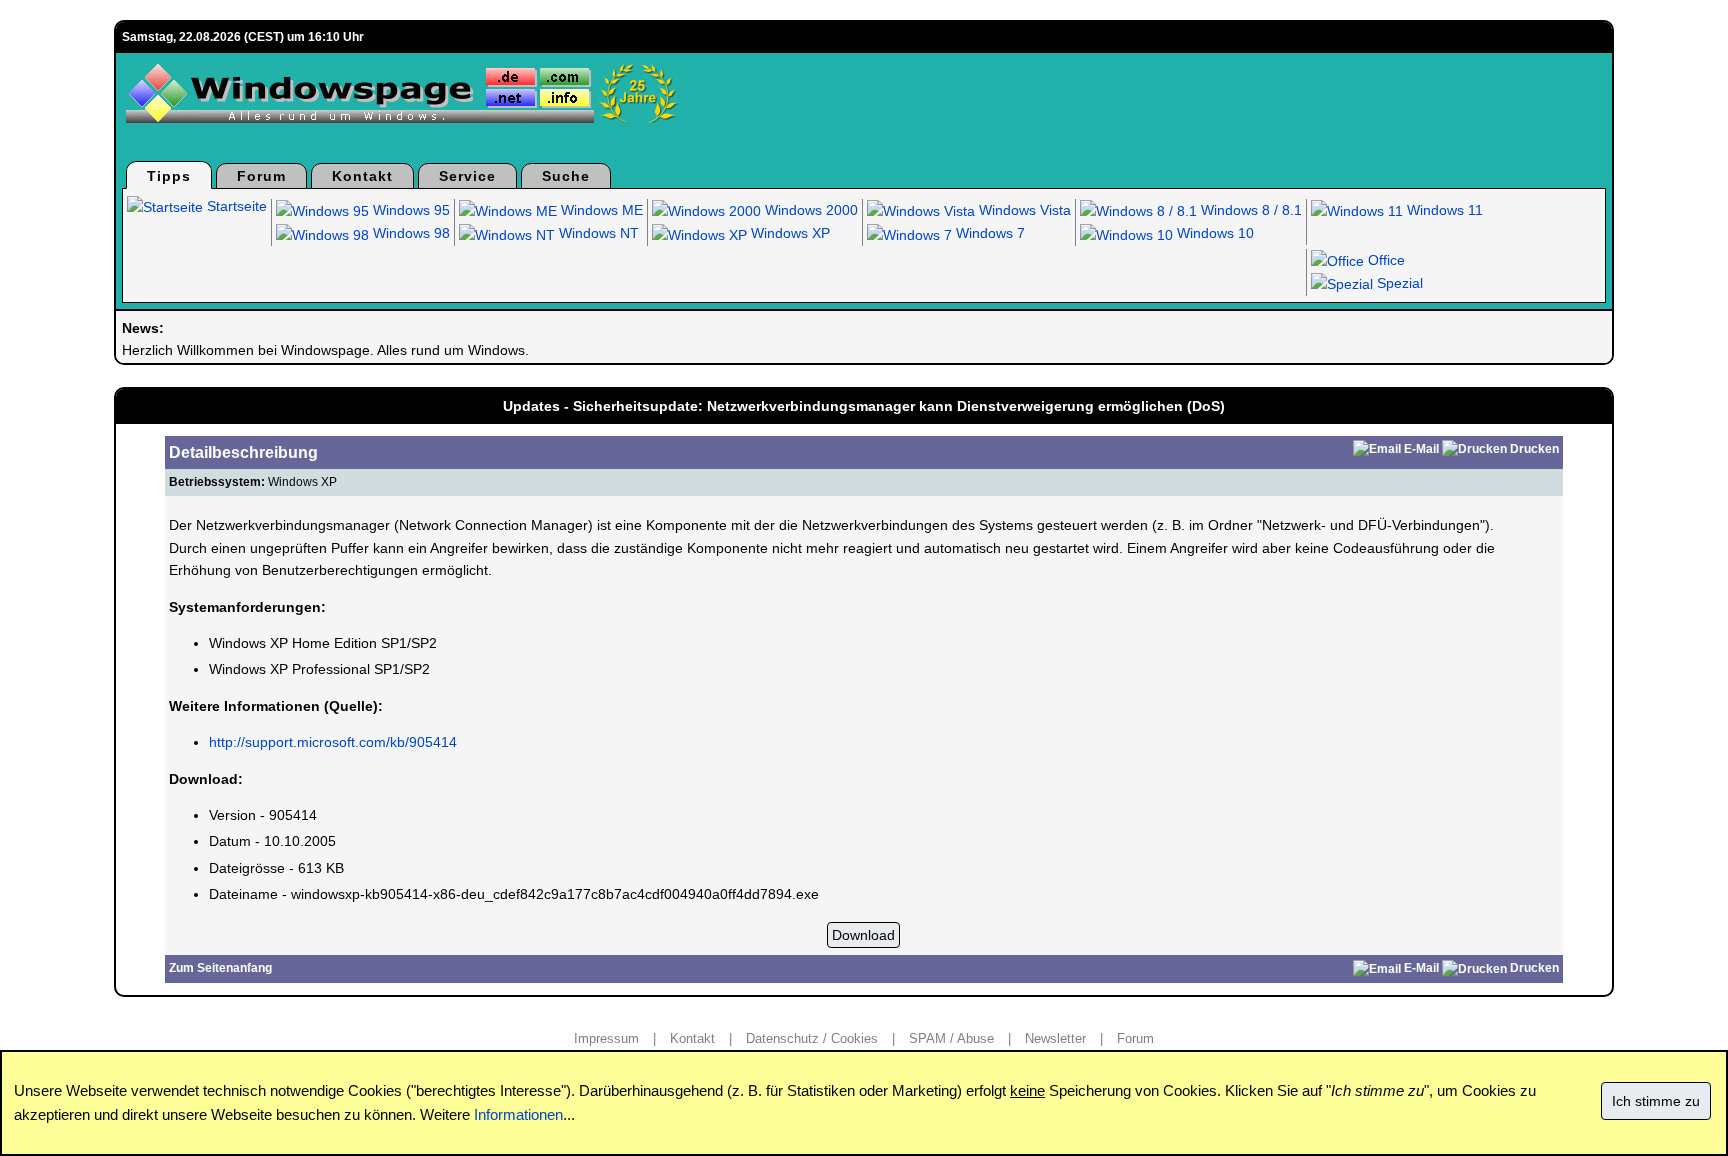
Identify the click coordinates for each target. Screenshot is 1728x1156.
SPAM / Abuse (951, 1038)
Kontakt (362, 176)
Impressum (606, 1038)
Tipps (169, 176)
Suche (566, 176)
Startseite (235, 206)
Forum (261, 176)
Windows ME (600, 210)
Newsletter (1055, 1038)
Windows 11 (1443, 210)
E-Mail (1421, 449)
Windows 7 (988, 233)
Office (1384, 260)
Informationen (518, 1114)
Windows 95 (409, 210)
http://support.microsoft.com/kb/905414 (333, 742)
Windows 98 (409, 233)
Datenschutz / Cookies (812, 1038)
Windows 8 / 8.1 (1249, 210)
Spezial (1398, 283)
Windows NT (597, 233)
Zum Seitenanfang (220, 968)
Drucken (1534, 449)
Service (467, 176)
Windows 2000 (809, 210)
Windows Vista (1023, 210)
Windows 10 (1213, 233)
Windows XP (788, 233)
